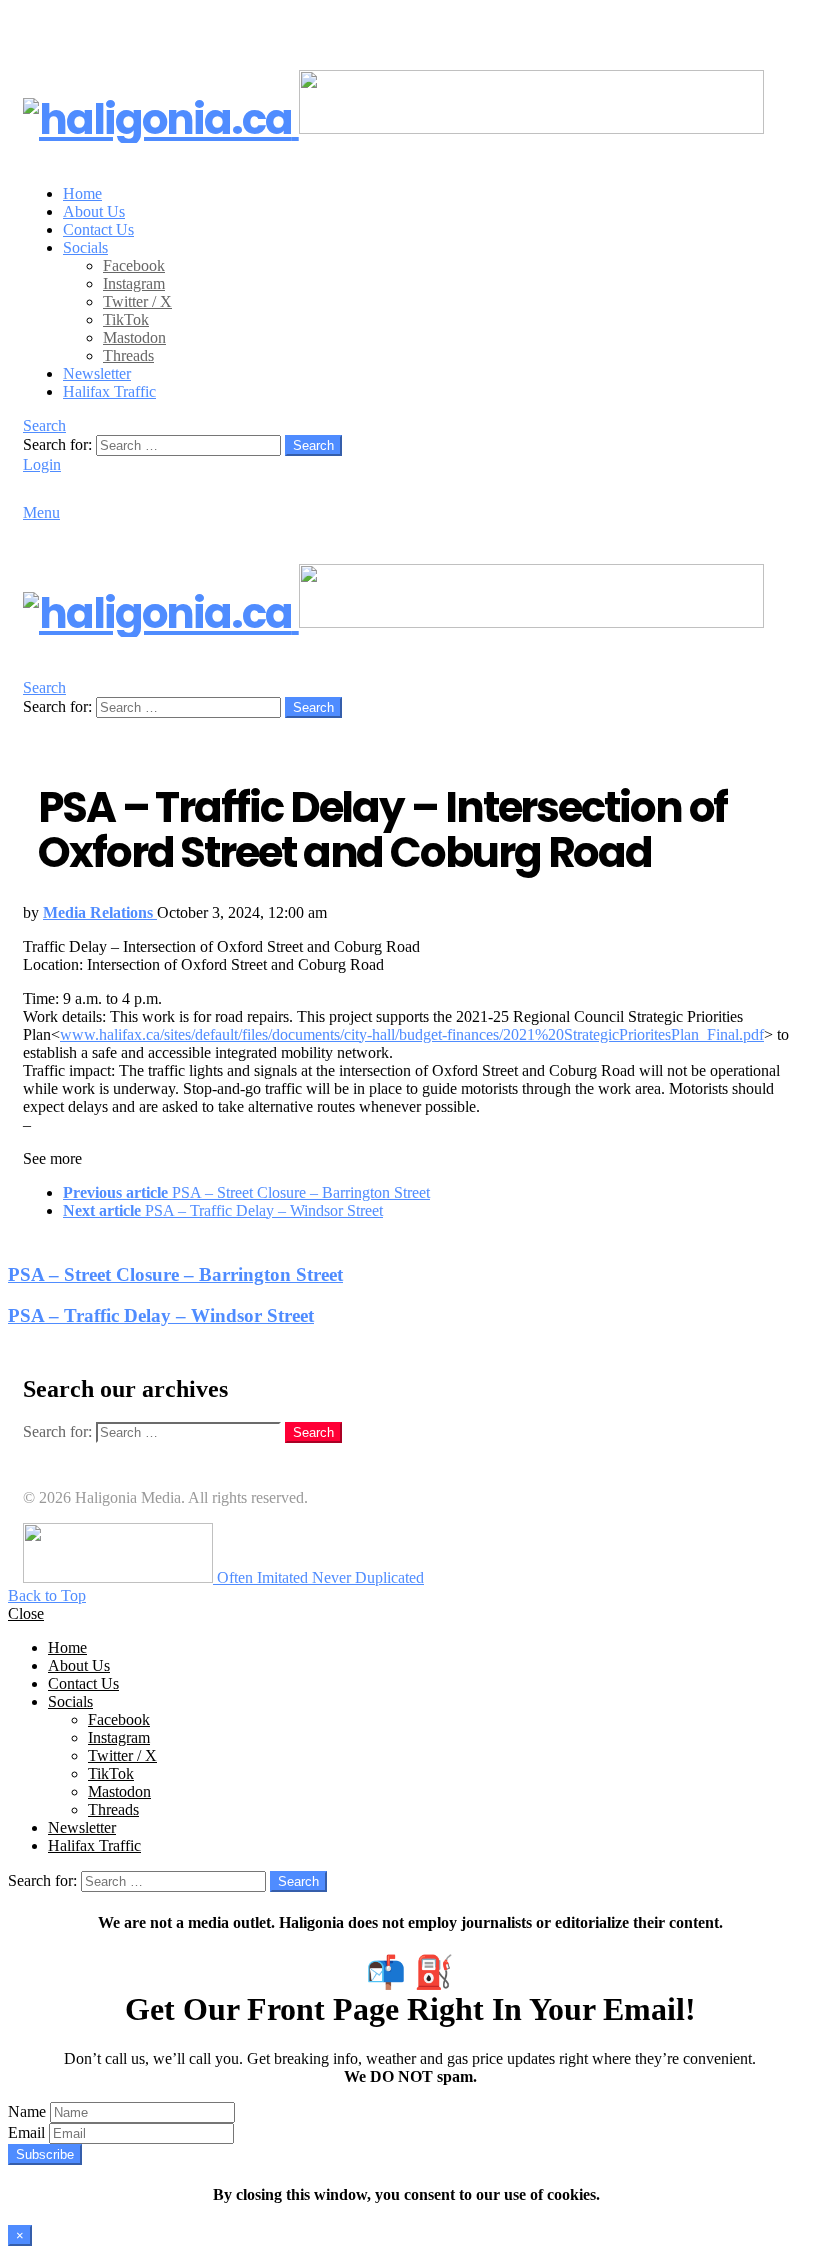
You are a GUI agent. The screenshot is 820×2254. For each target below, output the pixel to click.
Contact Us (98, 229)
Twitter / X (137, 301)
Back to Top (47, 1595)
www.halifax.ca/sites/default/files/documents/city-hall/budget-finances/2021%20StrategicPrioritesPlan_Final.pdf (412, 1034)
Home (82, 193)
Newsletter (97, 373)
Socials (85, 247)
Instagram (134, 283)
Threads (128, 355)
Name (27, 2111)
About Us (94, 211)
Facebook (134, 265)
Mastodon (134, 337)
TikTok (126, 319)
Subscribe (45, 2154)
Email (26, 2132)
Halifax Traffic (109, 391)
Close (26, 1613)
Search (313, 445)
